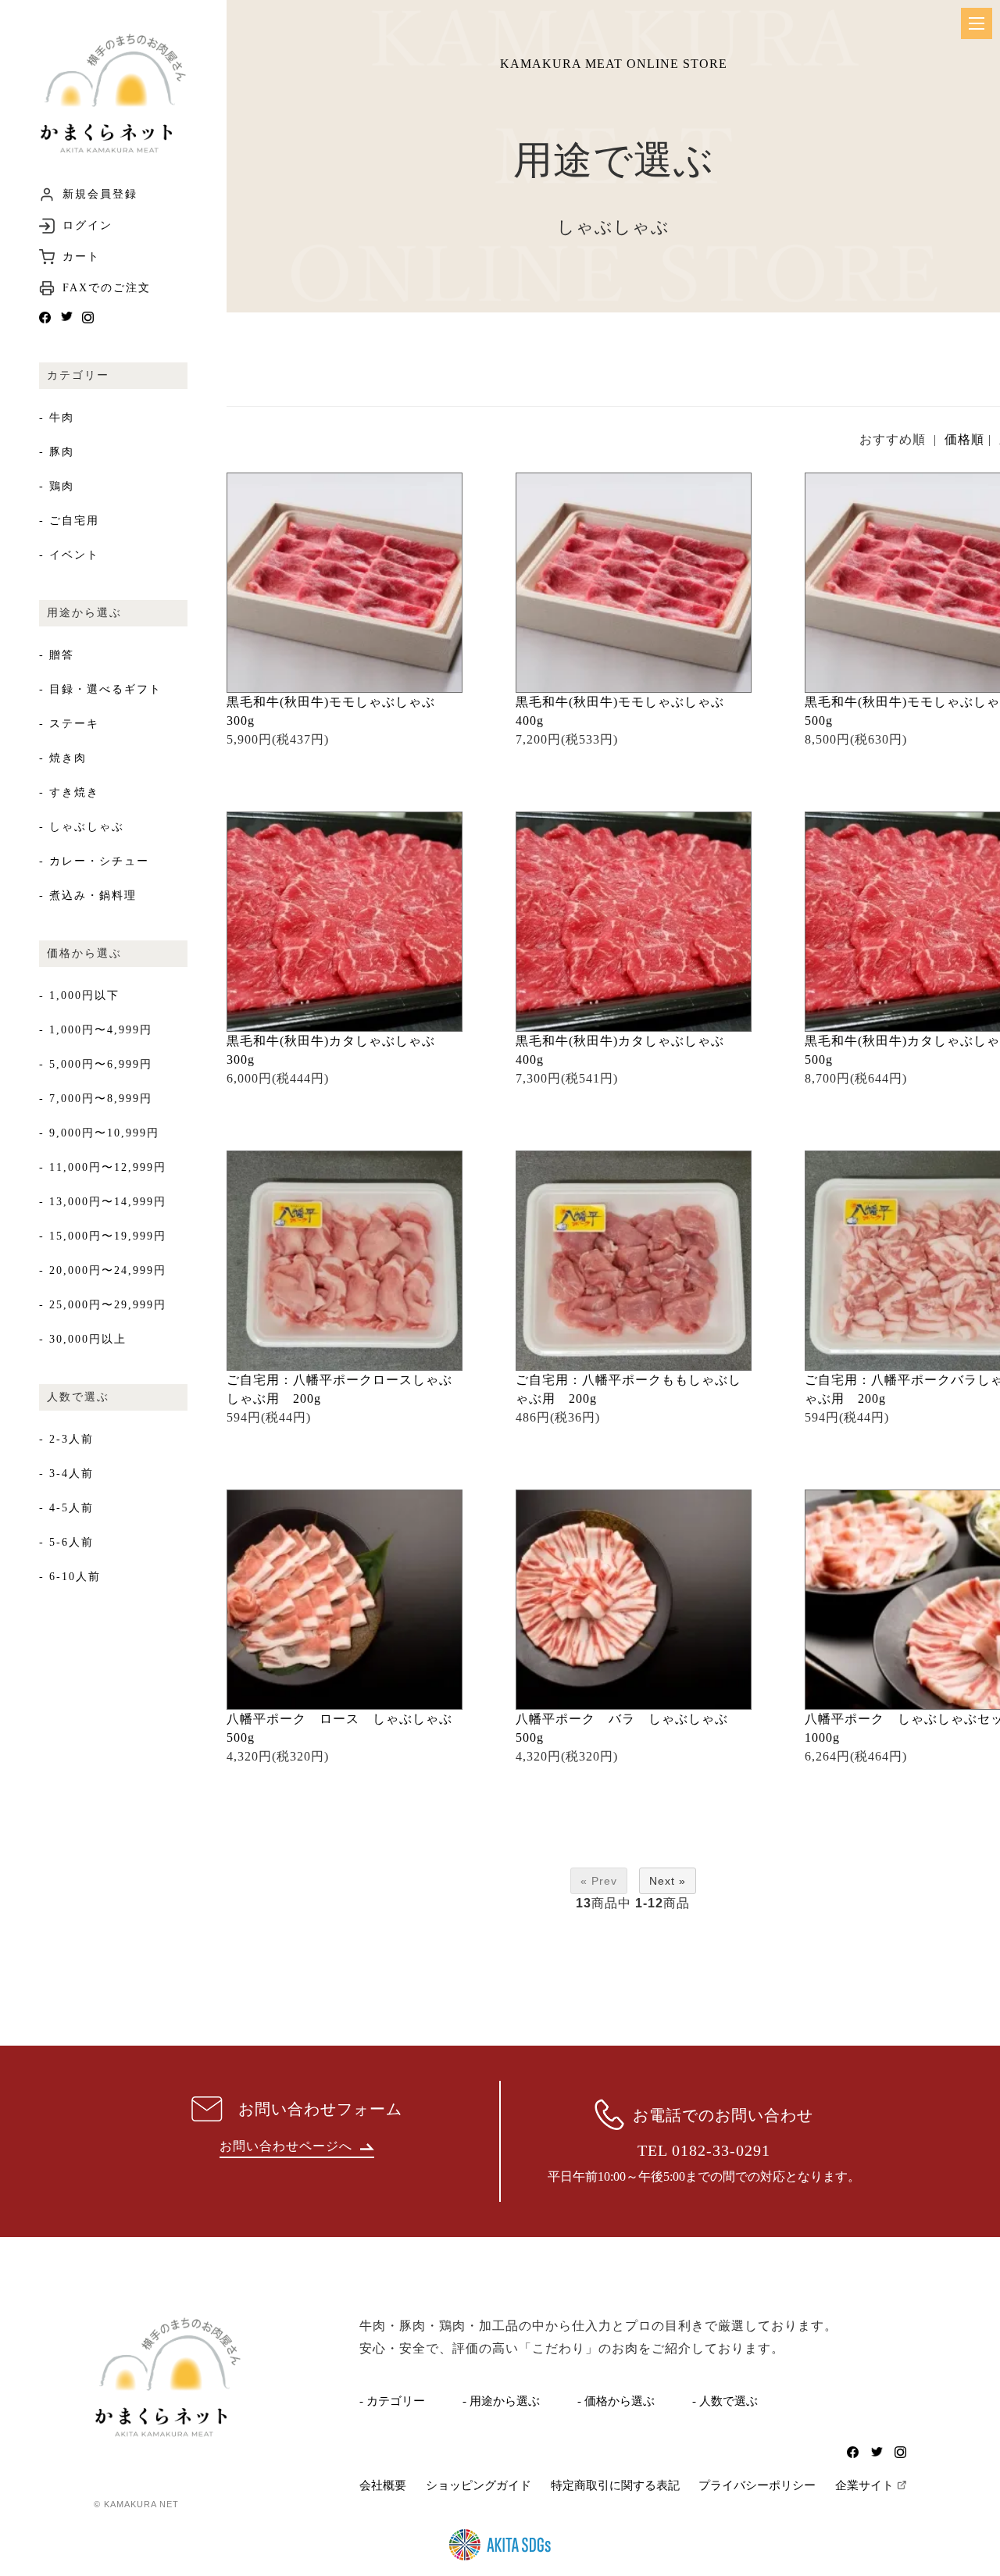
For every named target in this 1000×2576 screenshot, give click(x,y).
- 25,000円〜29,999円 (103, 1305)
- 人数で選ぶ (725, 2401)
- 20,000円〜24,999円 (103, 1270)
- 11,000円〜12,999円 (103, 1167)
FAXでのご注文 (107, 288)
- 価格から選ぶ (616, 2401)
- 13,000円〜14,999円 (103, 1202)
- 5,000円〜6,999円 (96, 1064)
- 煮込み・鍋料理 (88, 896)
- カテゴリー (392, 2401)
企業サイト (864, 2485)
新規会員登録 (100, 194)
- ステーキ (69, 724)
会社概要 (383, 2485)
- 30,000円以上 (83, 1339)
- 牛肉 (57, 417)
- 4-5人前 (66, 1508)
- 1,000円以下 (79, 995)
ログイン (87, 226)
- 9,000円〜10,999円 (99, 1133)
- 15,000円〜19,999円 (103, 1236)
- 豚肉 (57, 452)
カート (81, 257)
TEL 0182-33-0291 (704, 2150)
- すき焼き (69, 792)
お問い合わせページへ (286, 2146)
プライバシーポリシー (757, 2485)
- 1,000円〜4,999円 (96, 1030)
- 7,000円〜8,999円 (96, 1099)
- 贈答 (57, 655)
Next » (668, 1881)
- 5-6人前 (66, 1542)
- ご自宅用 (69, 521)
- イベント (69, 555)
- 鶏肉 (57, 486)
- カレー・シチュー (94, 861)
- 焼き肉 (63, 758)
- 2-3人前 (66, 1439)
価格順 (964, 439)
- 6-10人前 (70, 1577)
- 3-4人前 (66, 1474)
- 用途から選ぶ (501, 2401)
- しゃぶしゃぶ (82, 827)
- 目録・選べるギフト (100, 689)
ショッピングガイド (479, 2485)
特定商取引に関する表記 (615, 2485)
